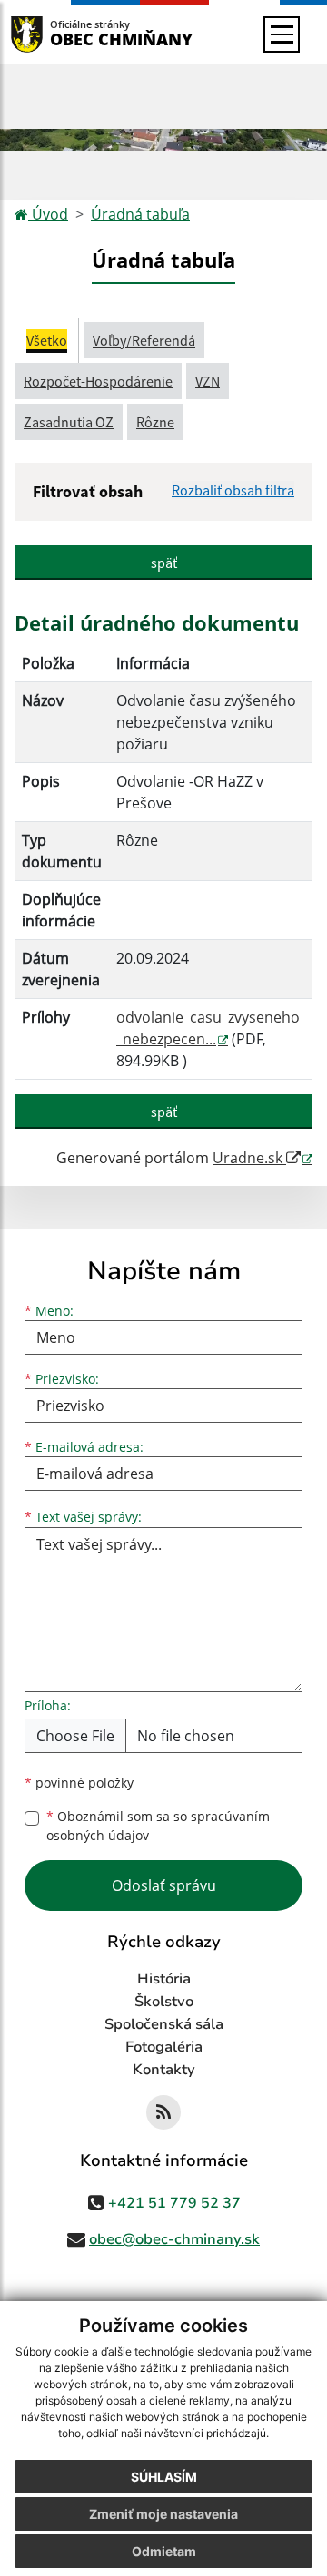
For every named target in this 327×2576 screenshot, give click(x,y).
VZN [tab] (208, 381)
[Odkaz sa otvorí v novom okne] (163, 2112)
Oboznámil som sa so (158, 1826)
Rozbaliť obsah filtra (233, 490)
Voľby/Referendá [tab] (144, 340)
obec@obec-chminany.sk (174, 2239)
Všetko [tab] (47, 340)
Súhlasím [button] (164, 2477)
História (164, 1979)
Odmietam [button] (164, 2551)
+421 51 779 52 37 (174, 2203)
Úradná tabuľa (140, 214)
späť (164, 563)
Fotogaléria (164, 2047)
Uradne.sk (249, 1158)
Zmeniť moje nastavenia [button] (163, 2514)
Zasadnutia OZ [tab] (69, 422)
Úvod (48, 214)
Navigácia (54, 34)
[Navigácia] (282, 34)
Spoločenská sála (164, 2024)
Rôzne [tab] (155, 422)
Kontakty (164, 2070)
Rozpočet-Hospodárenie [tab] (98, 381)
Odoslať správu (164, 1885)
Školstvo (164, 2002)
